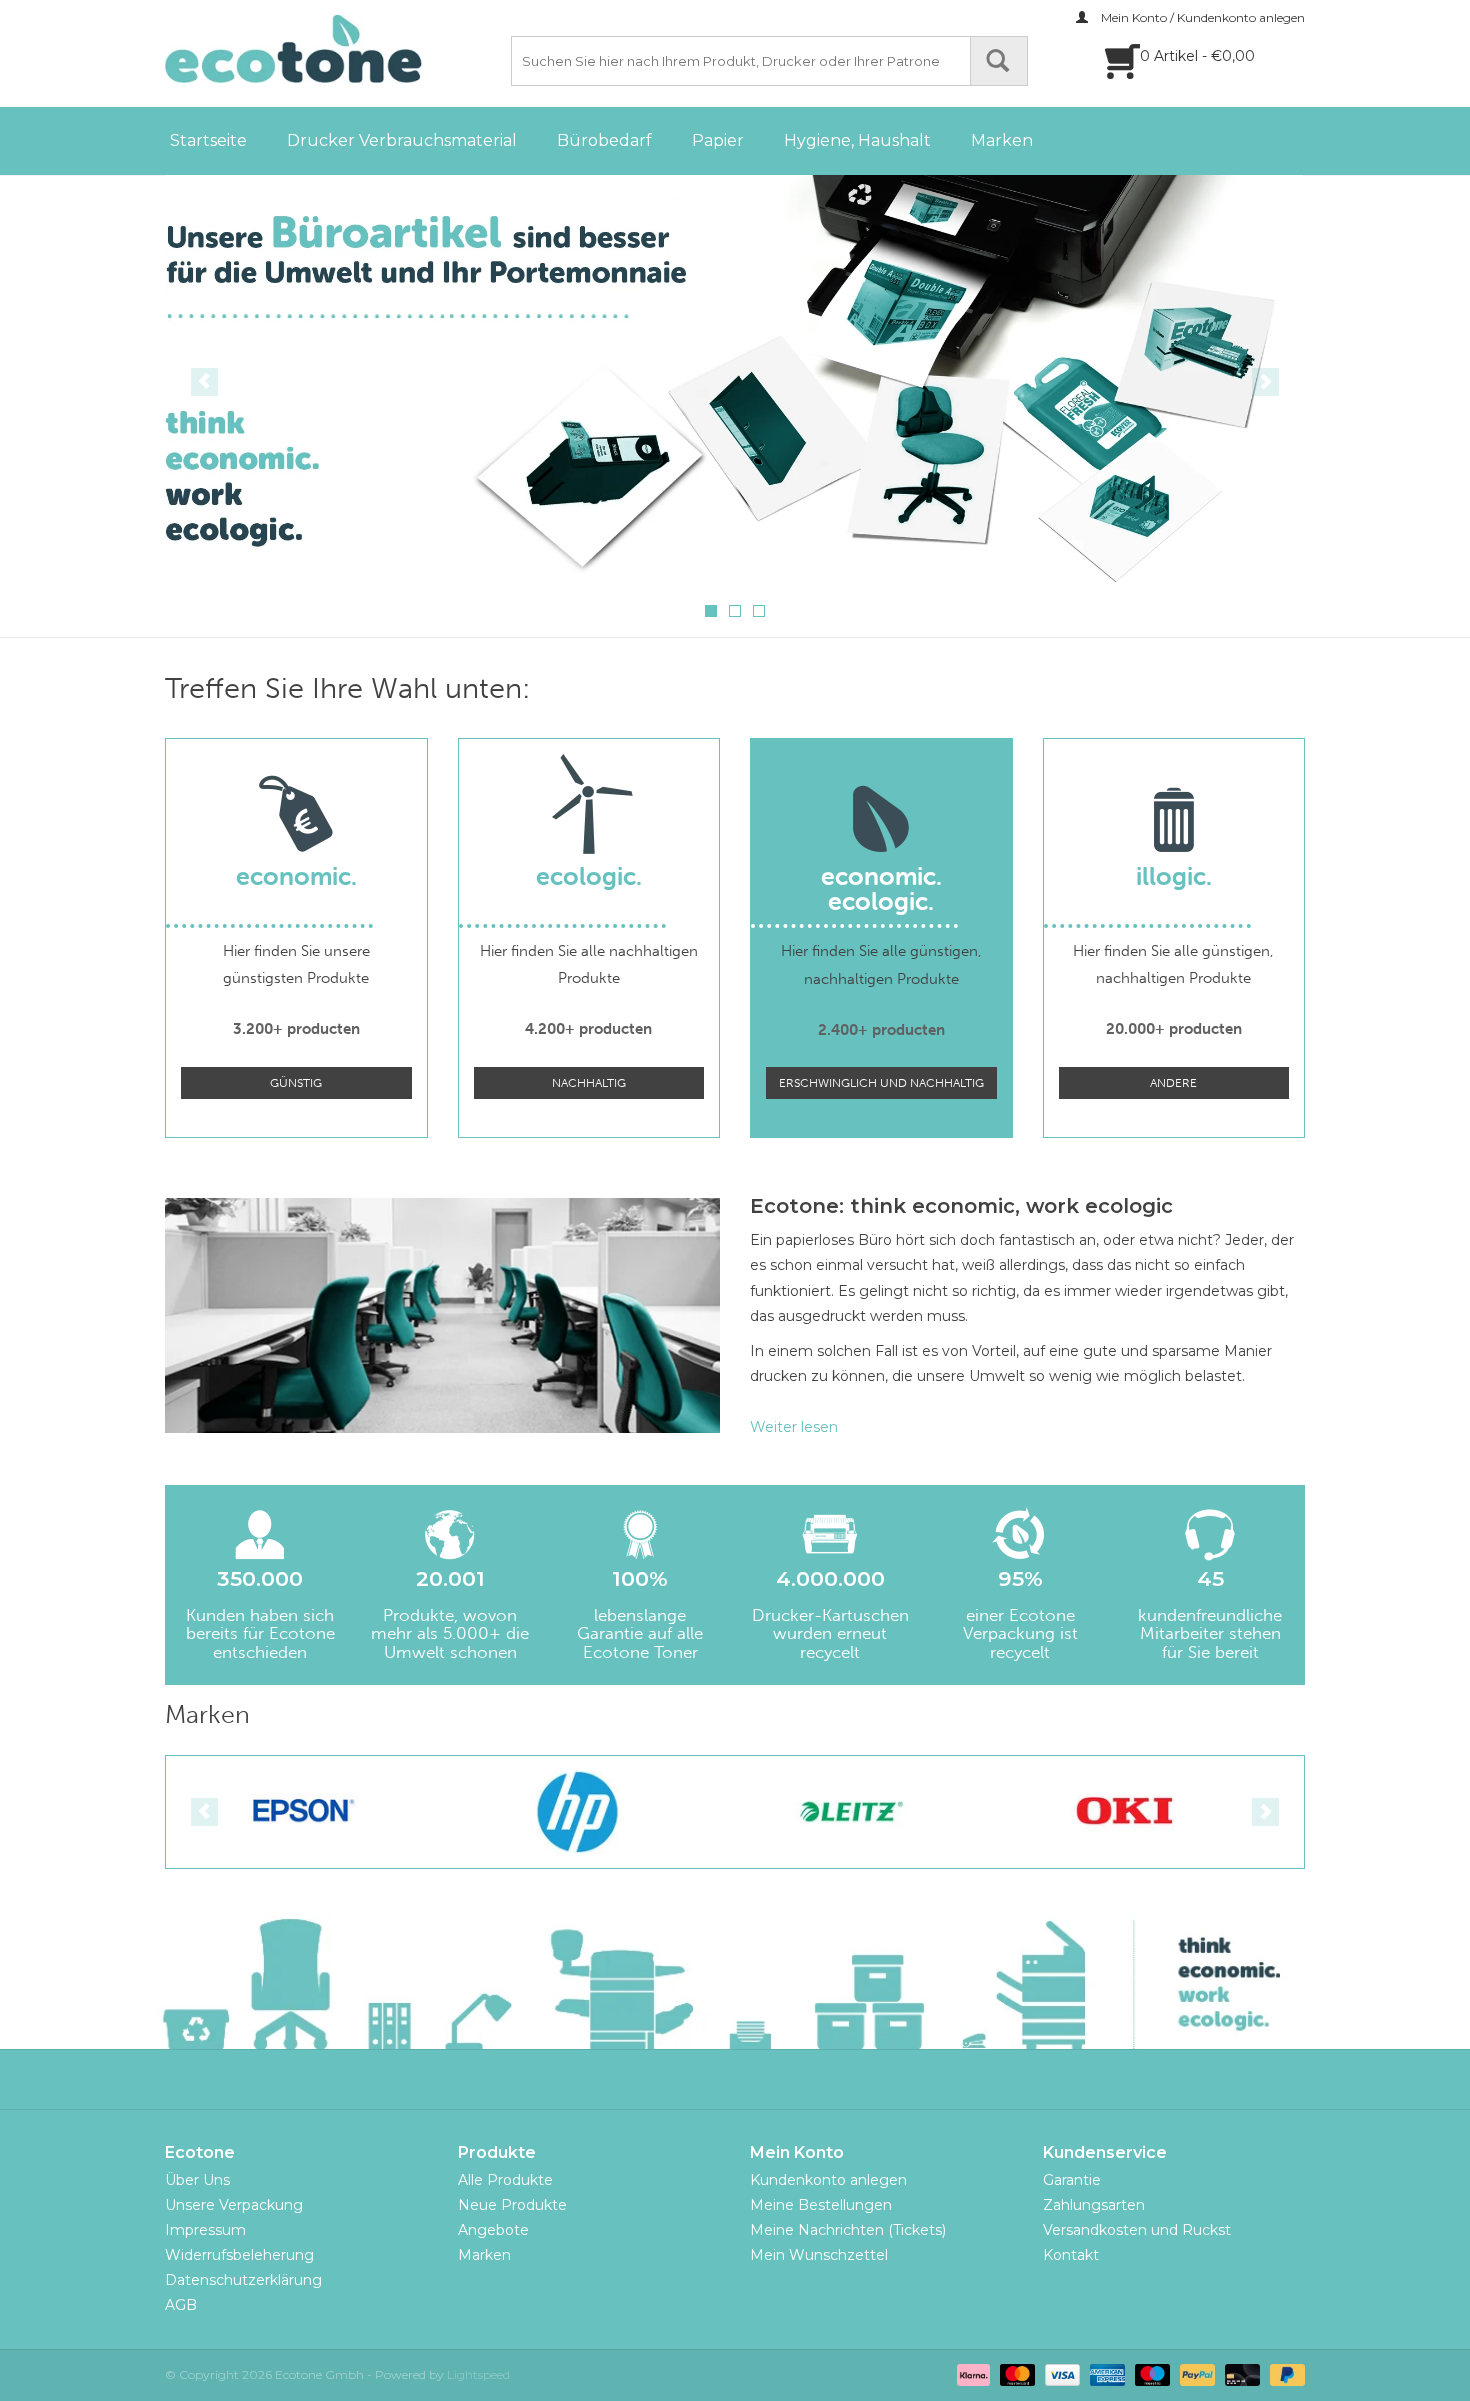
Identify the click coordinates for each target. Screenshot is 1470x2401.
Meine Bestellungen (821, 2205)
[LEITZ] (851, 1811)
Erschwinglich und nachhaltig (881, 1083)
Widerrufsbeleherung (239, 2255)
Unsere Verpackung (234, 2205)
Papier (718, 140)
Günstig (296, 1083)
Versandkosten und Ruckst (1137, 2230)
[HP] (577, 1811)
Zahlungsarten (1094, 2205)
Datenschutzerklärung (243, 2280)
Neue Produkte (512, 2205)
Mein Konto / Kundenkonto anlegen (1201, 17)
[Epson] (303, 1811)
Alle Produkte (505, 2180)
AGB (181, 2305)
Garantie (1072, 2180)
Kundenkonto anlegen (828, 2180)
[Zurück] (204, 382)
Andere (1173, 1083)
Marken (1002, 140)
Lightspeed (478, 2374)
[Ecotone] (335, 49)
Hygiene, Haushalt (857, 140)
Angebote (493, 2230)
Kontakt (1071, 2255)
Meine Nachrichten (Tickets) (848, 2230)
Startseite (208, 140)
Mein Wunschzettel (819, 2255)
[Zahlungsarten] (971, 2373)
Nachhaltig (589, 1083)
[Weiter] (1265, 382)
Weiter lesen (794, 1427)
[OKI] (1125, 1811)
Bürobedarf (604, 140)
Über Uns (197, 2180)
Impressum (205, 2230)
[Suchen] (999, 61)
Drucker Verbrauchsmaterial (402, 140)
